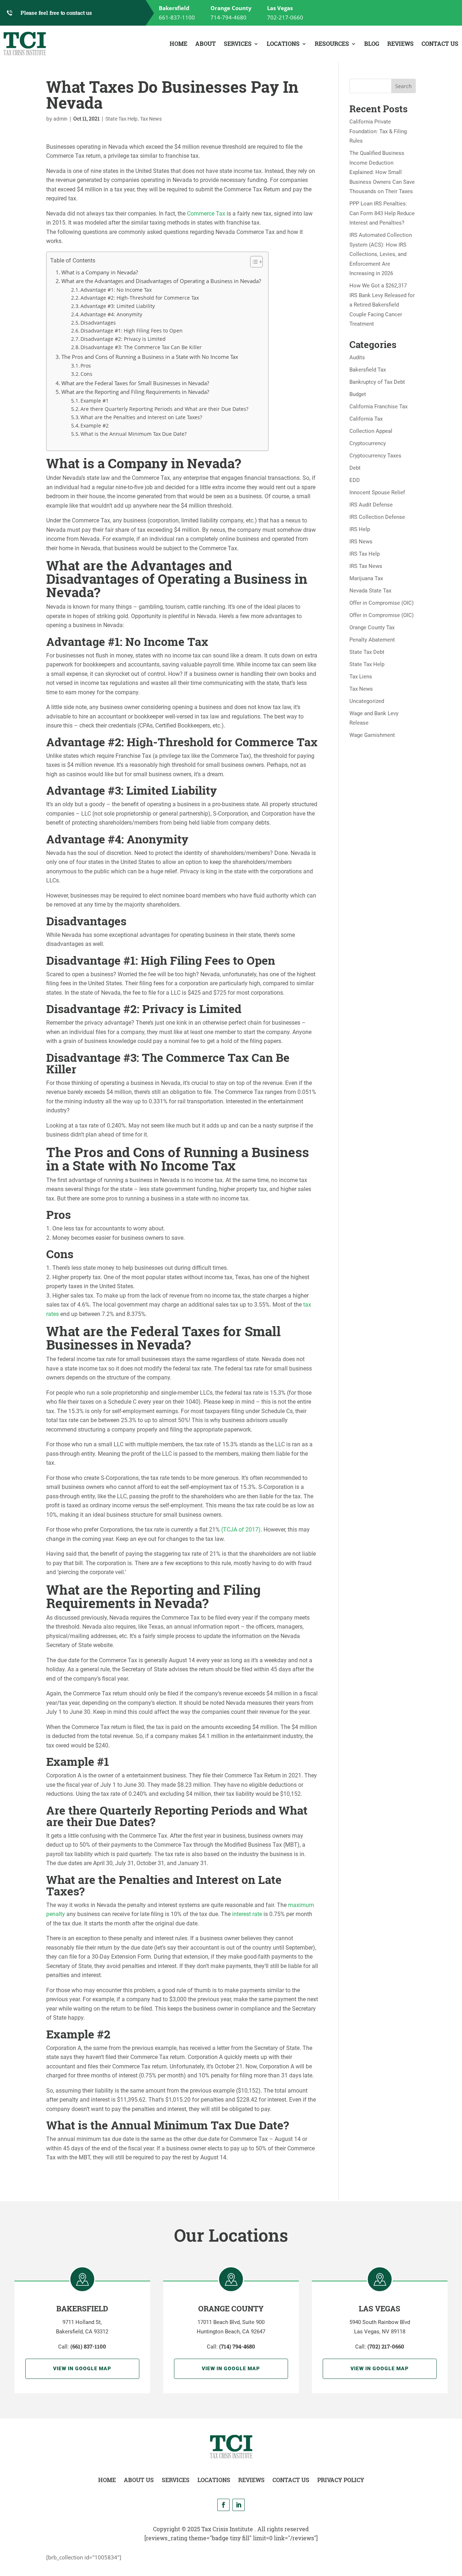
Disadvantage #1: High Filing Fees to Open (132, 331)
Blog (372, 44)
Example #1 (95, 401)
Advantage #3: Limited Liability (118, 306)
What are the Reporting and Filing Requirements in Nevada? (135, 392)
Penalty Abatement (372, 640)
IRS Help (360, 529)
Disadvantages (98, 323)
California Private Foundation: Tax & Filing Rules (378, 131)
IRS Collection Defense (377, 517)
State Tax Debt (367, 652)
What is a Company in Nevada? (100, 272)
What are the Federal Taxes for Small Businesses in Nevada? (135, 383)
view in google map (82, 2368)
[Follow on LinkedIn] (239, 2505)
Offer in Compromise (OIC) (382, 603)
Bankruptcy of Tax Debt (377, 382)
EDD (355, 480)
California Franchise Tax (378, 407)
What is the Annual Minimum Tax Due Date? (134, 434)
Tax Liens (361, 677)
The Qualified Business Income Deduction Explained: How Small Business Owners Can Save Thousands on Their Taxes (382, 172)
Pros (86, 366)
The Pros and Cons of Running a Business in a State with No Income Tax (150, 357)
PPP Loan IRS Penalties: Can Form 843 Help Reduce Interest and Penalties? (382, 213)
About (206, 44)
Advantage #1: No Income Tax (116, 290)
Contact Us (440, 44)
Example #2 (95, 425)
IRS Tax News (366, 566)
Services (238, 44)
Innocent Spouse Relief (377, 492)
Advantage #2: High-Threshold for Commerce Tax (140, 298)
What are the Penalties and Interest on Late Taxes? (141, 417)
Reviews (400, 44)
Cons (86, 374)
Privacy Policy (341, 2480)
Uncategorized (367, 701)
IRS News (361, 542)
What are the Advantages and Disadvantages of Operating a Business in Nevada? (161, 281)
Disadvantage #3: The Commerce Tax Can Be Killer (141, 347)
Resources (332, 44)
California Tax (366, 419)
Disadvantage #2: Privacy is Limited (123, 339)
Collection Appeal (371, 431)
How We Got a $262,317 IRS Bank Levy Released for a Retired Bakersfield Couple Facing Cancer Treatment (382, 305)
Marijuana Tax (366, 578)
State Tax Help (121, 119)
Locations (283, 44)
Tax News (151, 119)
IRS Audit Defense (371, 505)
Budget (358, 394)
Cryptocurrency (368, 443)
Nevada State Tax (370, 591)
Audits (357, 357)
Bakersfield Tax (368, 370)
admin (60, 119)
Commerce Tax (206, 214)
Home (178, 44)
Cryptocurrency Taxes (375, 456)
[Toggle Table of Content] (253, 262)
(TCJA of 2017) (241, 1530)
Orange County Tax (372, 627)
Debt (355, 468)
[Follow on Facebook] (223, 2505)
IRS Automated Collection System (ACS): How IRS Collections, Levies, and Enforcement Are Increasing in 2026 (381, 254)
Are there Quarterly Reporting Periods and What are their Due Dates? (164, 409)
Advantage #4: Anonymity (111, 314)
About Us (139, 2480)
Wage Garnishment (372, 735)
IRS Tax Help (365, 554)
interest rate (247, 1914)
